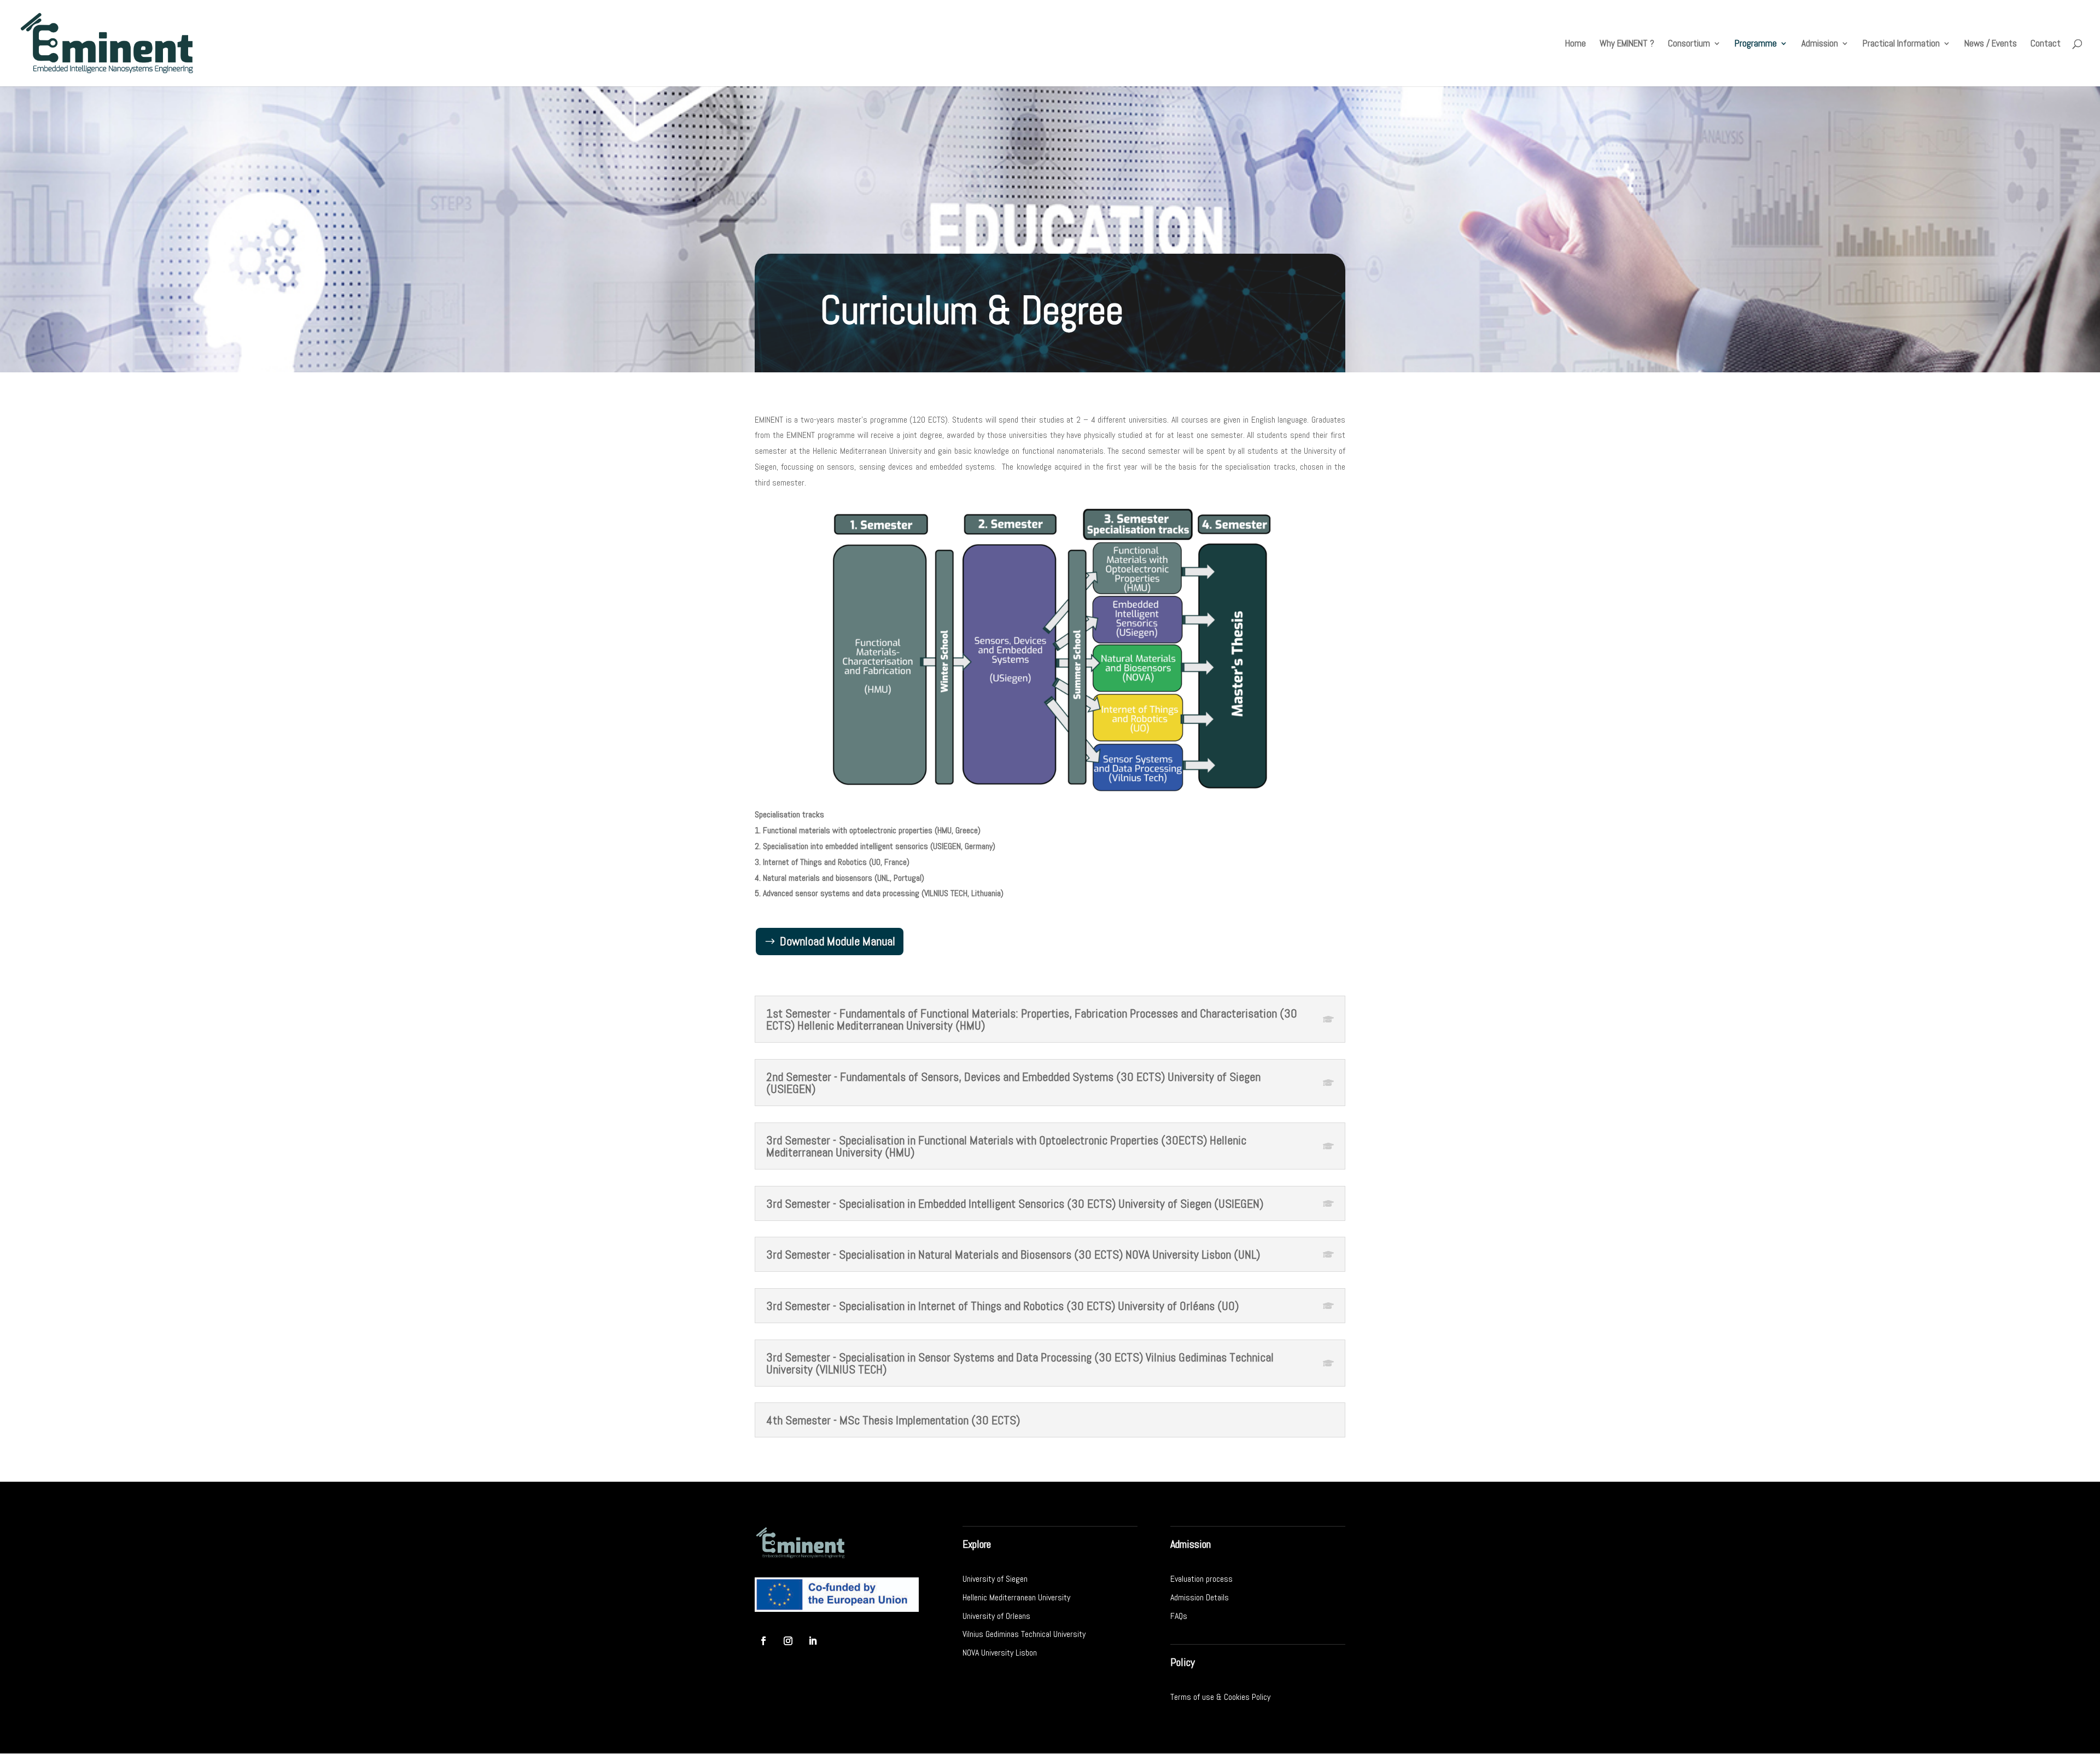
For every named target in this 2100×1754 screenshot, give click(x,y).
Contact (2046, 44)
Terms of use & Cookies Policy (1220, 1697)
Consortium (1689, 44)
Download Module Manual (838, 941)
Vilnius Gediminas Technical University (1024, 1634)
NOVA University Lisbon (1000, 1653)
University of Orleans (996, 1616)
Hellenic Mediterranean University (1016, 1597)
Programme (1756, 44)
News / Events (1991, 44)
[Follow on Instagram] (788, 1641)
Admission (1820, 44)
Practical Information (1901, 44)
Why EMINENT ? (1627, 44)
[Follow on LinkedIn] (813, 1641)
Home (1576, 44)
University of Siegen (995, 1579)
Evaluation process (1201, 1579)
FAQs (1179, 1616)
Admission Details (1200, 1597)
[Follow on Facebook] (763, 1641)
